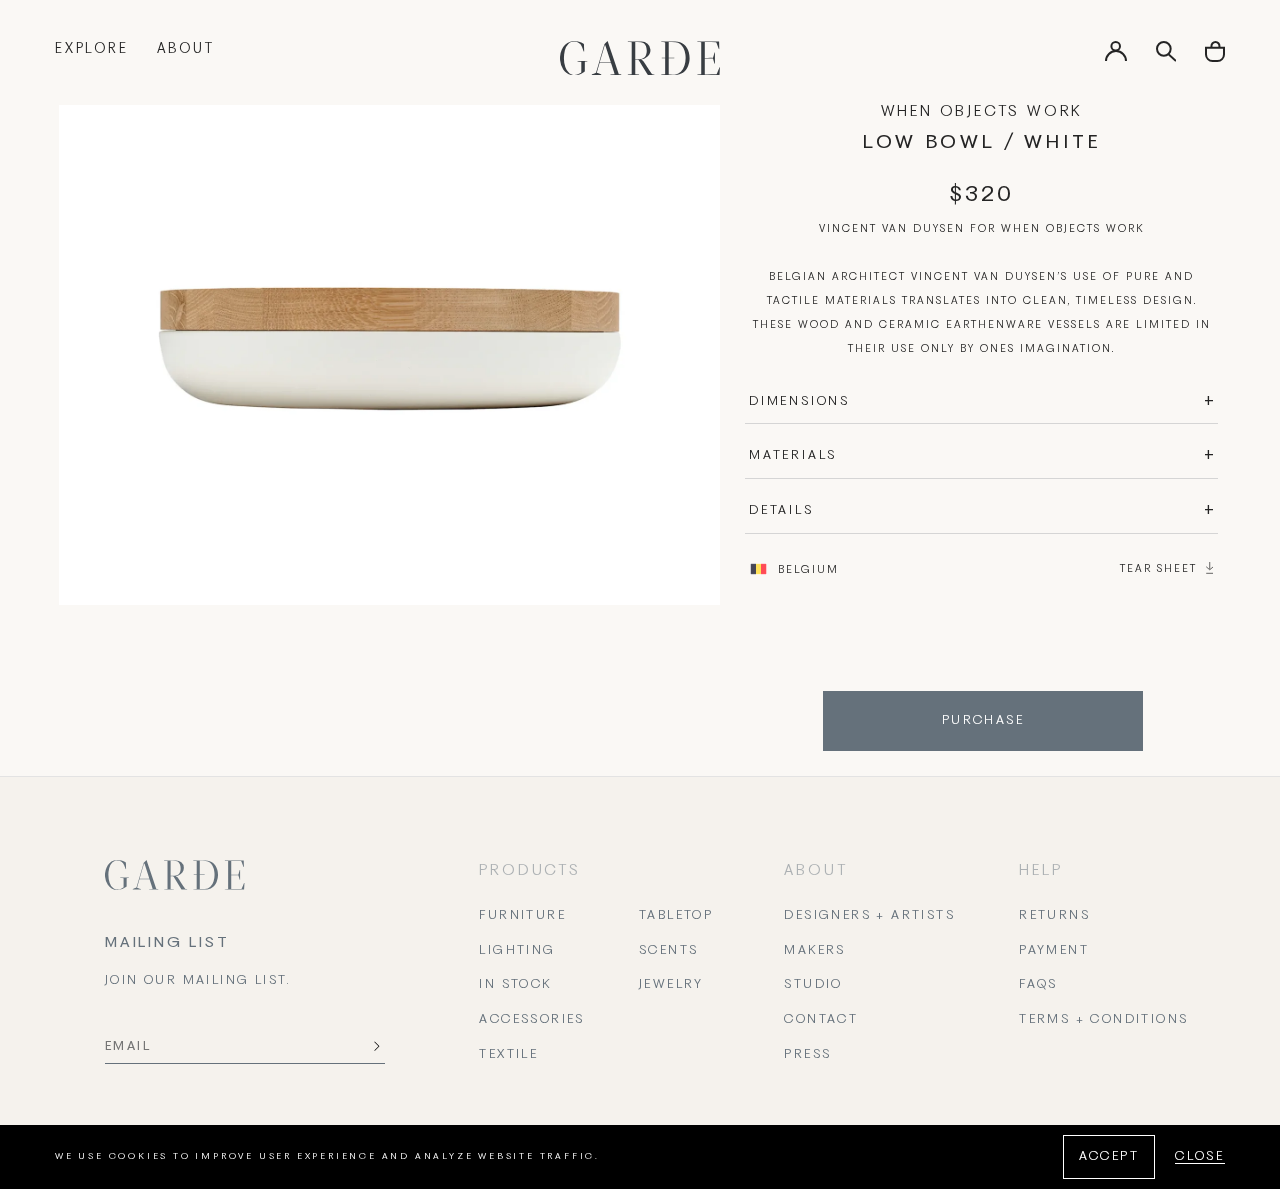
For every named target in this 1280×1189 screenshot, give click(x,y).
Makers (814, 951)
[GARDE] (640, 58)
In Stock (515, 985)
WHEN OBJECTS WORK (982, 112)
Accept (1109, 1157)
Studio (813, 985)
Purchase (983, 721)
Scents (668, 951)
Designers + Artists (869, 916)
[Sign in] (1116, 58)
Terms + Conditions (1103, 1020)
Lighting (517, 951)
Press (807, 1055)
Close (1200, 1157)
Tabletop (676, 916)
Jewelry (671, 985)
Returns (1054, 916)
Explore (92, 49)
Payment (1054, 951)
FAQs (1038, 985)
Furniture (522, 916)
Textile (508, 1055)
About (186, 49)
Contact (821, 1020)
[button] (1215, 58)
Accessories (531, 1020)
